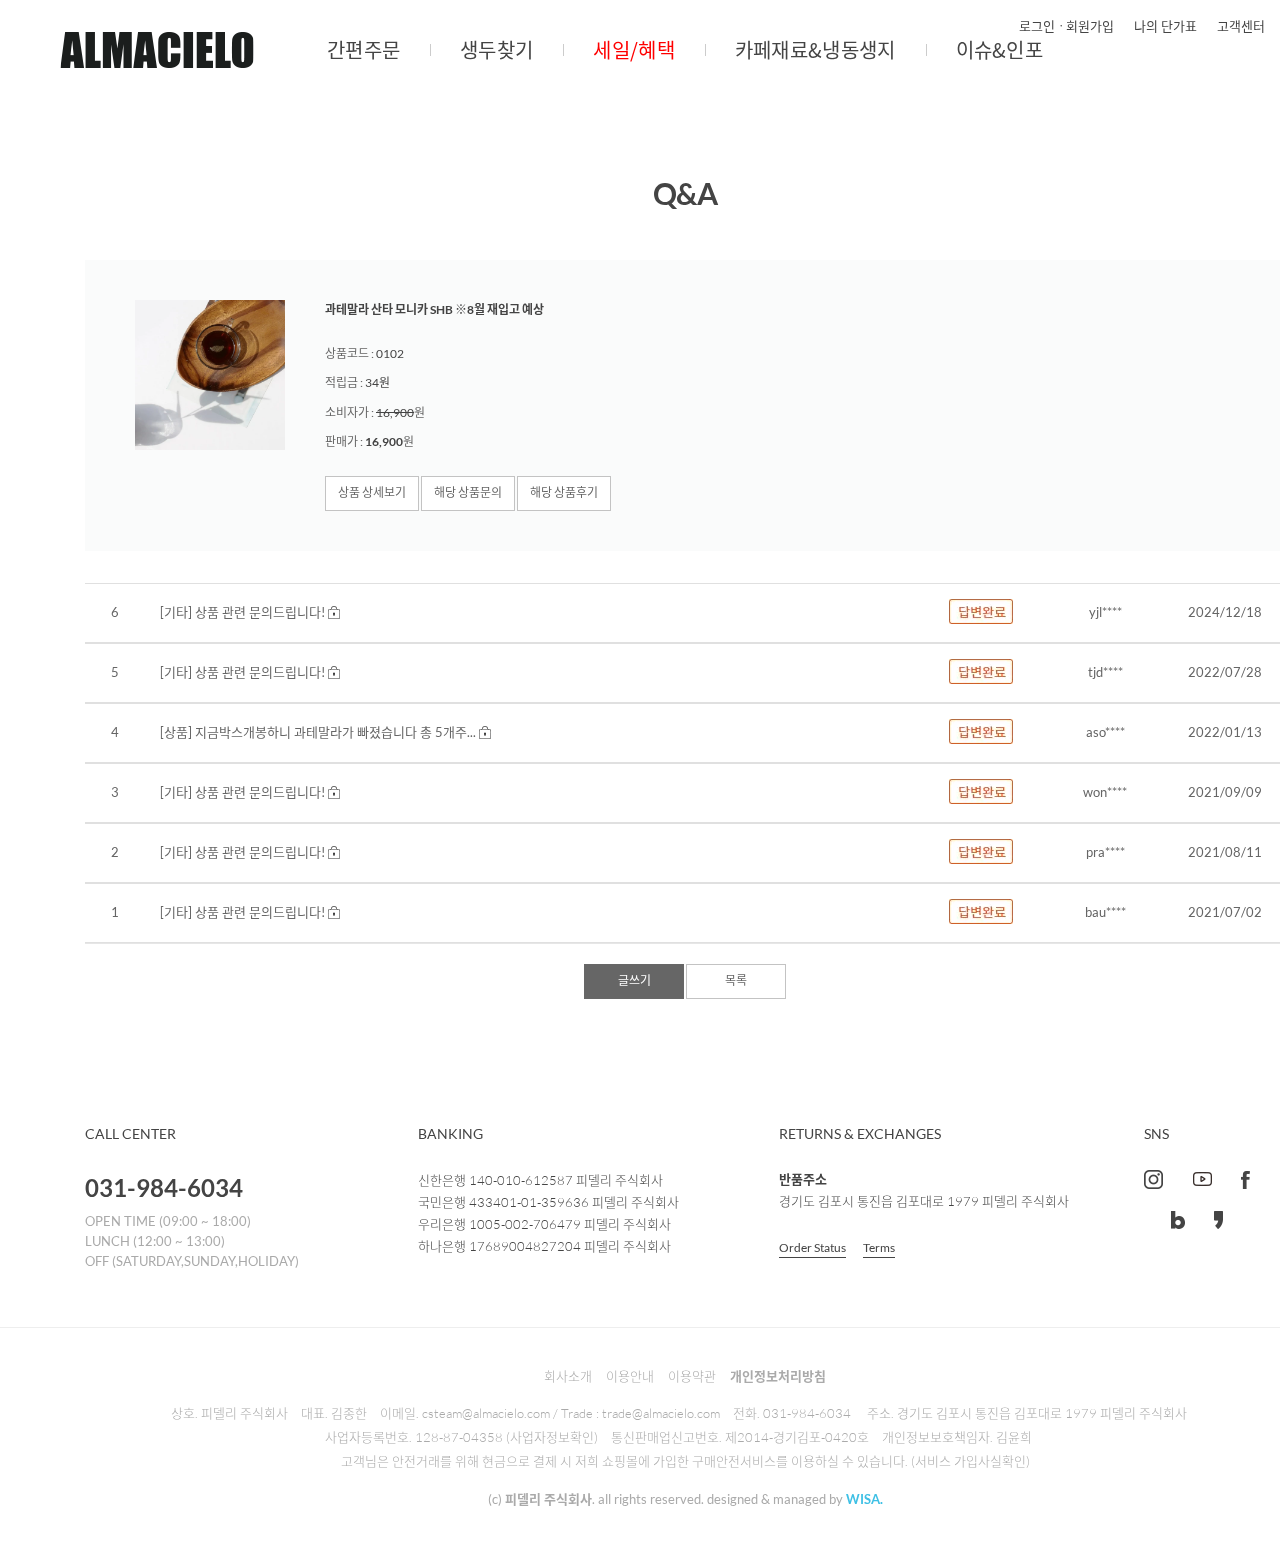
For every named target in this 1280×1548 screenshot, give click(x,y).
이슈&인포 (1000, 49)
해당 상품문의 (468, 492)
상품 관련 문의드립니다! (260, 612)
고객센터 (1241, 26)
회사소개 (568, 1376)
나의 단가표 (1165, 26)
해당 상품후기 (564, 492)
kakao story (1218, 1219)
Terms (879, 1247)
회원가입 (1090, 26)
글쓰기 (634, 980)
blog (1178, 1219)
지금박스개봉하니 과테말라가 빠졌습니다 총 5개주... (335, 732)
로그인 (1037, 26)
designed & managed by (795, 1499)
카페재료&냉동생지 (815, 49)
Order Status (812, 1247)
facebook (1245, 1179)
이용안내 (630, 1376)
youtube (1202, 1179)
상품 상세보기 (372, 492)
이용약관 (692, 1376)
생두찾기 (496, 49)
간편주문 (363, 49)
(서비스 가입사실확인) (970, 1461)
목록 (736, 980)
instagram (1153, 1179)
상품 (176, 732)
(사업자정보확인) (552, 1437)
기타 (176, 612)
